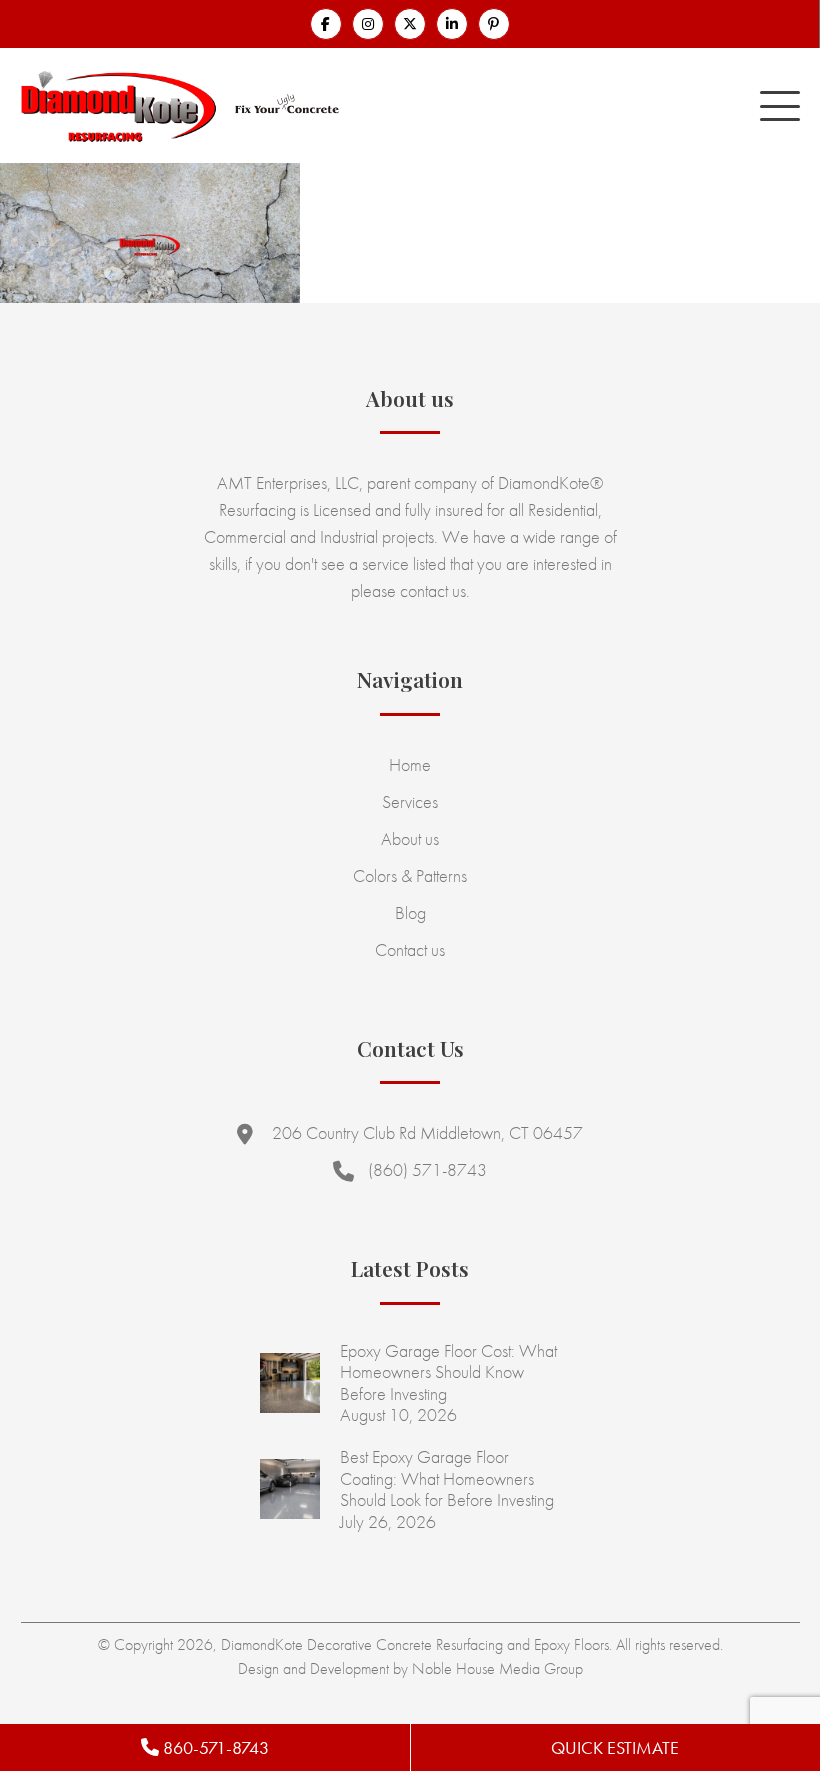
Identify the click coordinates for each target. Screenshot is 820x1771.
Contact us (410, 949)
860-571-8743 (214, 1747)
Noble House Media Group (497, 1668)
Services (410, 801)
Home (410, 764)
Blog (410, 912)
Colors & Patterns (410, 875)
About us (410, 838)
